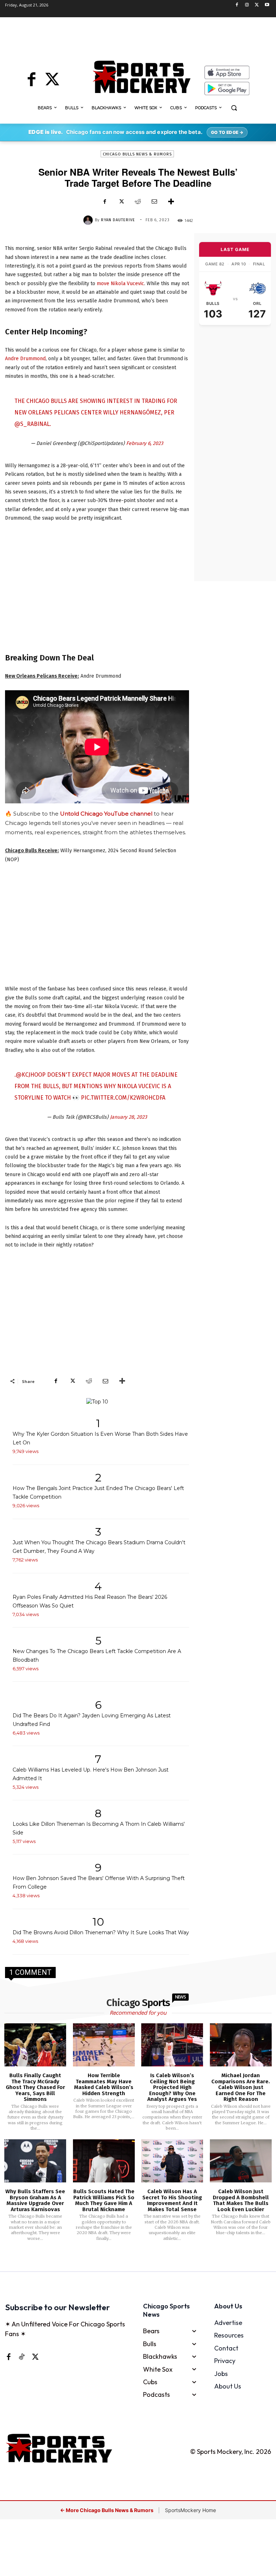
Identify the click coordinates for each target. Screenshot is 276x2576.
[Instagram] (247, 5)
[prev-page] (126, 2261)
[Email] (154, 201)
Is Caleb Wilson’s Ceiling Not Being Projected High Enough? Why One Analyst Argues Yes (172, 2087)
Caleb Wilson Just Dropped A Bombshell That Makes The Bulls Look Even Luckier (241, 2200)
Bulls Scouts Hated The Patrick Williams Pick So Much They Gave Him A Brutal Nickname (104, 2200)
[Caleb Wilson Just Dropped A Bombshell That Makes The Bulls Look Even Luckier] (241, 2161)
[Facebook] (237, 5)
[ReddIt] (138, 201)
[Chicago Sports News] (141, 77)
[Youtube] (267, 5)
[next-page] (147, 2261)
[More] (171, 201)
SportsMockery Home (190, 2510)
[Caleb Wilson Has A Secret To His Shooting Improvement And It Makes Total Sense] (172, 2161)
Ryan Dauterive (118, 220)
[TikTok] (22, 2357)
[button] (234, 108)
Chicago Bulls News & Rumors (137, 154)
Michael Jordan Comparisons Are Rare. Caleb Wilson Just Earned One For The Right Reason (241, 2087)
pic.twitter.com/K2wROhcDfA (123, 1098)
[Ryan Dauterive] (89, 220)
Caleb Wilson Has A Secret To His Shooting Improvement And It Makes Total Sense (172, 2200)
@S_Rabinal (32, 424)
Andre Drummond (25, 359)
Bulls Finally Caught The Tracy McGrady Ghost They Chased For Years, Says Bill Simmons (35, 2087)
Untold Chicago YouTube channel (106, 814)
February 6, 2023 (145, 443)
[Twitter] (257, 5)
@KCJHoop (31, 1075)
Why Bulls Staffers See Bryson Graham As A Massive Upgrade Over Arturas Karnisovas (35, 2200)
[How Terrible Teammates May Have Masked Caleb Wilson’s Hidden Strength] (104, 2045)
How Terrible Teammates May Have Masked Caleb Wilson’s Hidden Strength (104, 2084)
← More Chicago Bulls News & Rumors (107, 2510)
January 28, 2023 (128, 1117)
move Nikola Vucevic (120, 284)
